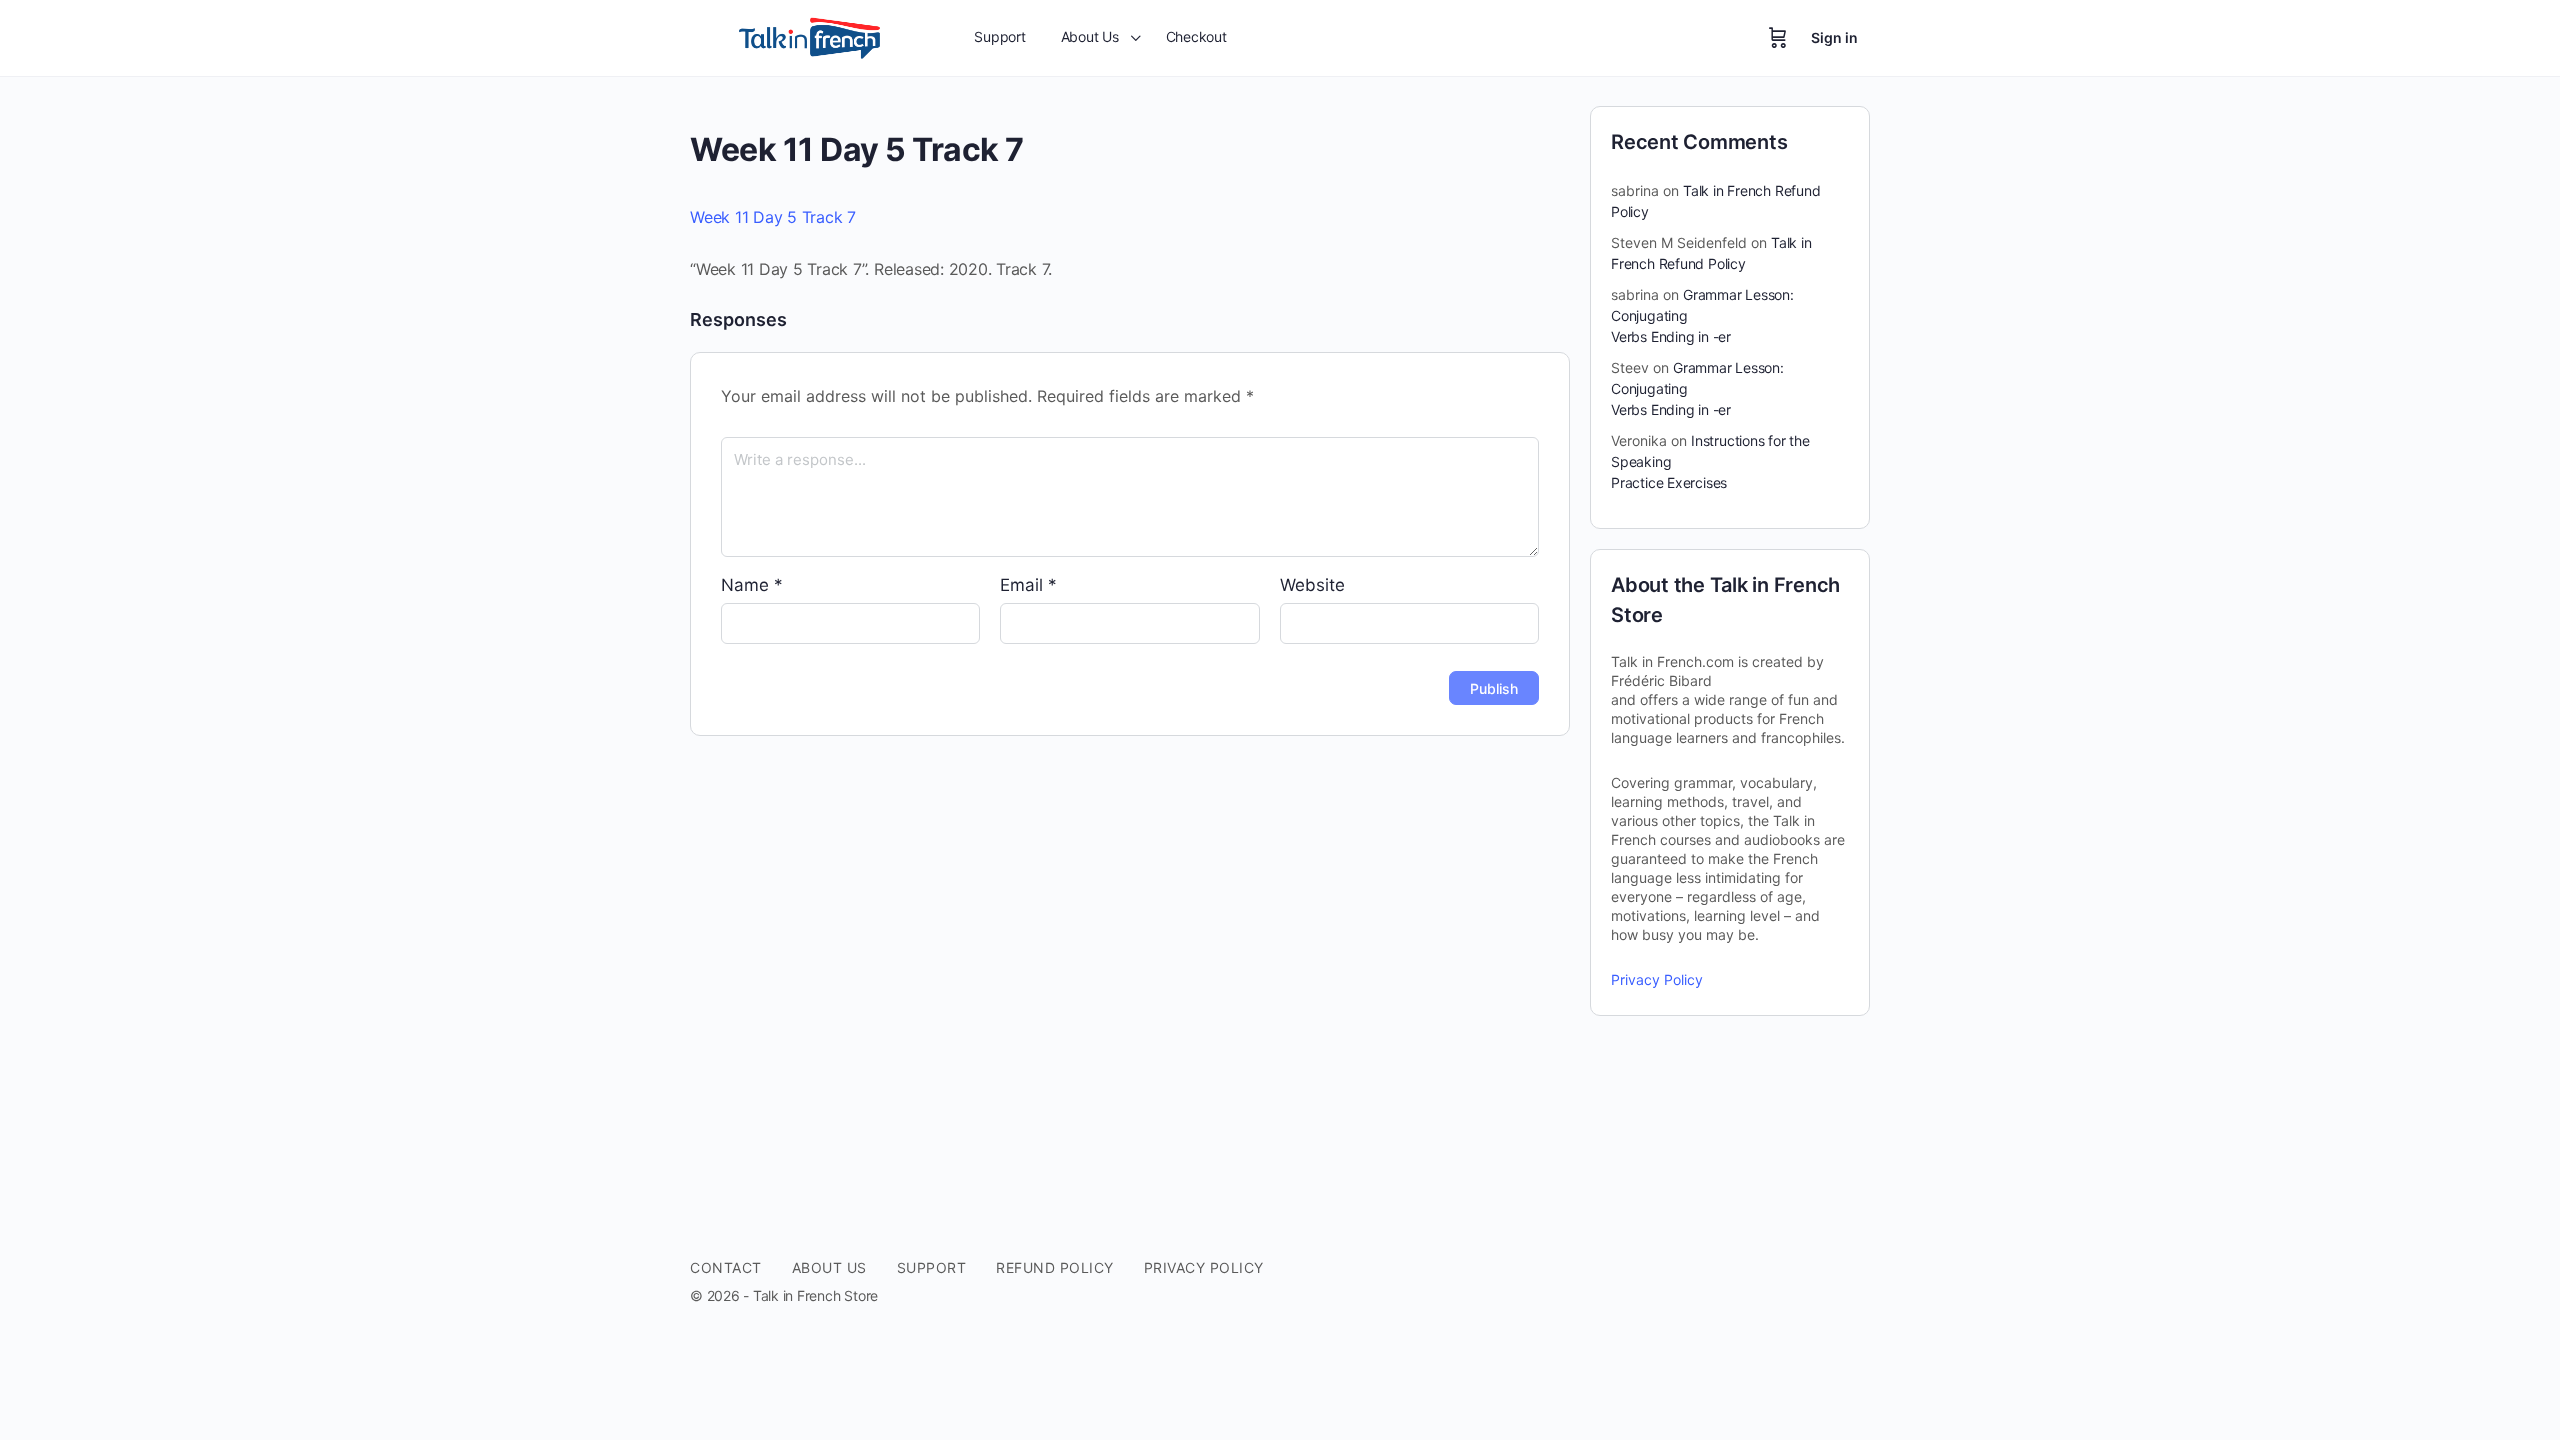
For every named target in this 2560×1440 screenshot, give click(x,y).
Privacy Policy (1657, 979)
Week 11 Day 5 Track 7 (773, 217)
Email (1028, 585)
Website (1312, 585)
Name (752, 585)
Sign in (1834, 37)
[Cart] (1778, 38)
